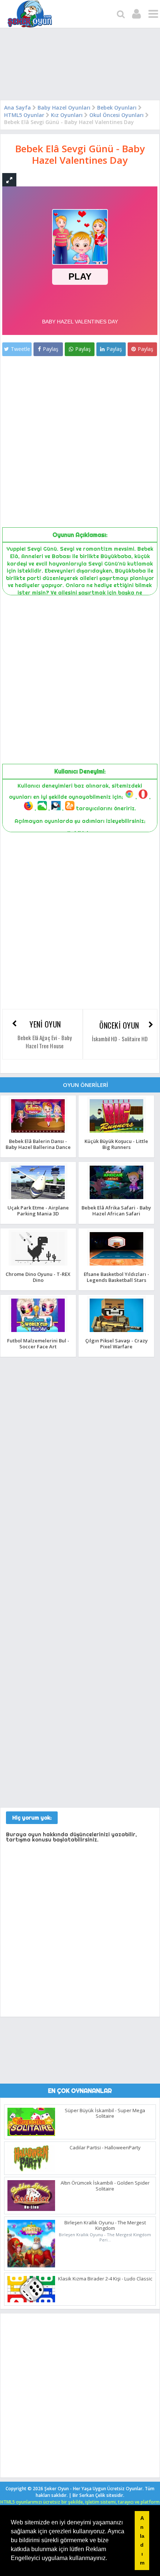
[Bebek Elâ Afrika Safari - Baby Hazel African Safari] (116, 1199)
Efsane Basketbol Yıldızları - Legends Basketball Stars (116, 1277)
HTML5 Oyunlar (24, 115)
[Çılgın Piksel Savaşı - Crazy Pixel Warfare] (116, 1332)
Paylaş (51, 349)
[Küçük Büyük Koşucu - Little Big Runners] (116, 1132)
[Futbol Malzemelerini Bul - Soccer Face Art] (38, 1332)
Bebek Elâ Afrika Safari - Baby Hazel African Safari (116, 1210)
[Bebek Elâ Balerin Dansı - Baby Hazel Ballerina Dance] (38, 1132)
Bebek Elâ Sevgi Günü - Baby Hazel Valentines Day (80, 154)
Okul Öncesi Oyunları (116, 115)
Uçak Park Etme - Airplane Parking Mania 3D (38, 1210)
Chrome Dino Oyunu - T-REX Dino (38, 1277)
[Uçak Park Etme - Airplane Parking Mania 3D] (38, 1199)
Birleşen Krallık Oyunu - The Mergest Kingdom (105, 2225)
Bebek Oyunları (117, 108)
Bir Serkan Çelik (98, 2495)
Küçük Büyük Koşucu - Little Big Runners (116, 1144)
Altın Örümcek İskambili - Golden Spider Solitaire (105, 2186)
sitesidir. (115, 2495)
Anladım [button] (142, 2540)
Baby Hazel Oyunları (64, 108)
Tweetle (20, 349)
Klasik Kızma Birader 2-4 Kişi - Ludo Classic (105, 2279)
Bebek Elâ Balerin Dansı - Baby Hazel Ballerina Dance (38, 1144)
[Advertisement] (80, 66)
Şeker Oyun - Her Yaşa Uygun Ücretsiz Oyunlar (93, 2489)
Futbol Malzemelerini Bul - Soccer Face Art (38, 1343)
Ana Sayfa (17, 108)
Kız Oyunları (67, 115)
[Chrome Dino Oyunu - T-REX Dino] (38, 1265)
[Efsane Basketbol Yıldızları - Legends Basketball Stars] (116, 1265)
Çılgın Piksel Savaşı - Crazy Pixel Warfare (116, 1343)
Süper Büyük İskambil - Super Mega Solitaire (105, 2113)
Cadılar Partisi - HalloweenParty (105, 2147)
